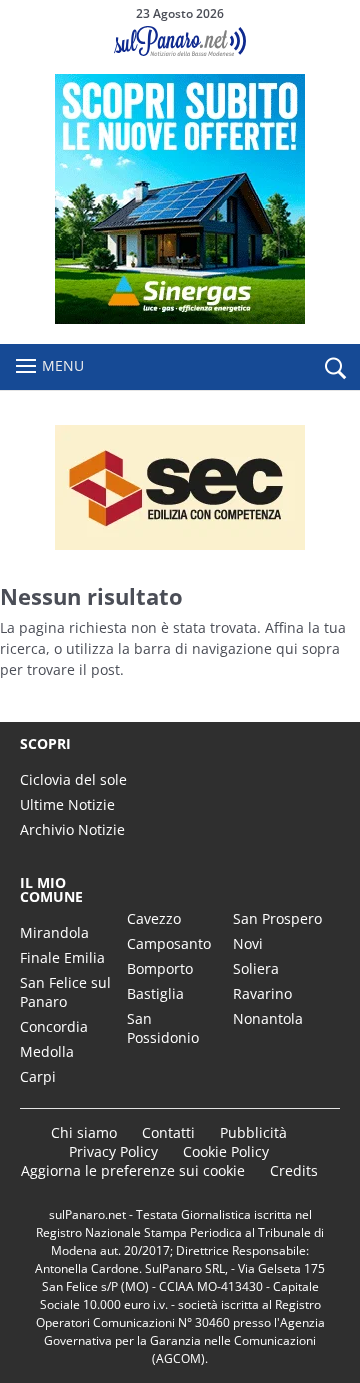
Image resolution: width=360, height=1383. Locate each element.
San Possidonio (163, 1028)
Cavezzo (154, 918)
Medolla (47, 1051)
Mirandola (54, 932)
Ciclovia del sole (73, 779)
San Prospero (277, 918)
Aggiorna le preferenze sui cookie (133, 1170)
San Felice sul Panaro (65, 992)
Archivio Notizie (72, 829)
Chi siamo (84, 1132)
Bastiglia (155, 993)
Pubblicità (253, 1132)
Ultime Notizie (67, 804)
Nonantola (268, 1018)
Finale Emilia (62, 957)
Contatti (168, 1132)
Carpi (38, 1076)
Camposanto (169, 943)
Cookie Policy (226, 1151)
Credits (294, 1170)
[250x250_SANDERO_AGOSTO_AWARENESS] (180, 318)
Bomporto (160, 968)
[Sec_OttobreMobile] (180, 487)
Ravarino (262, 993)
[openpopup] (335, 368)
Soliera (256, 968)
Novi (248, 943)
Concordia (54, 1026)
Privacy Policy (113, 1151)
